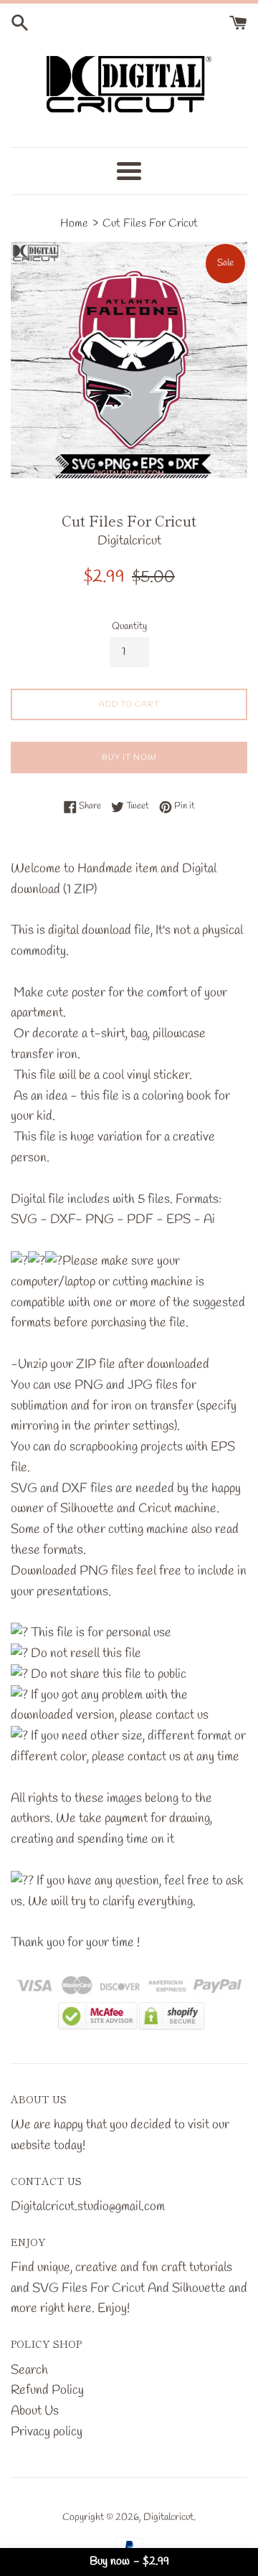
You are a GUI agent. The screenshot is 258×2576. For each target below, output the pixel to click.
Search (29, 2370)
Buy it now (129, 758)
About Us (35, 2411)
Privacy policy (47, 2432)
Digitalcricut (168, 2518)
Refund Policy (47, 2390)
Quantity (129, 627)
